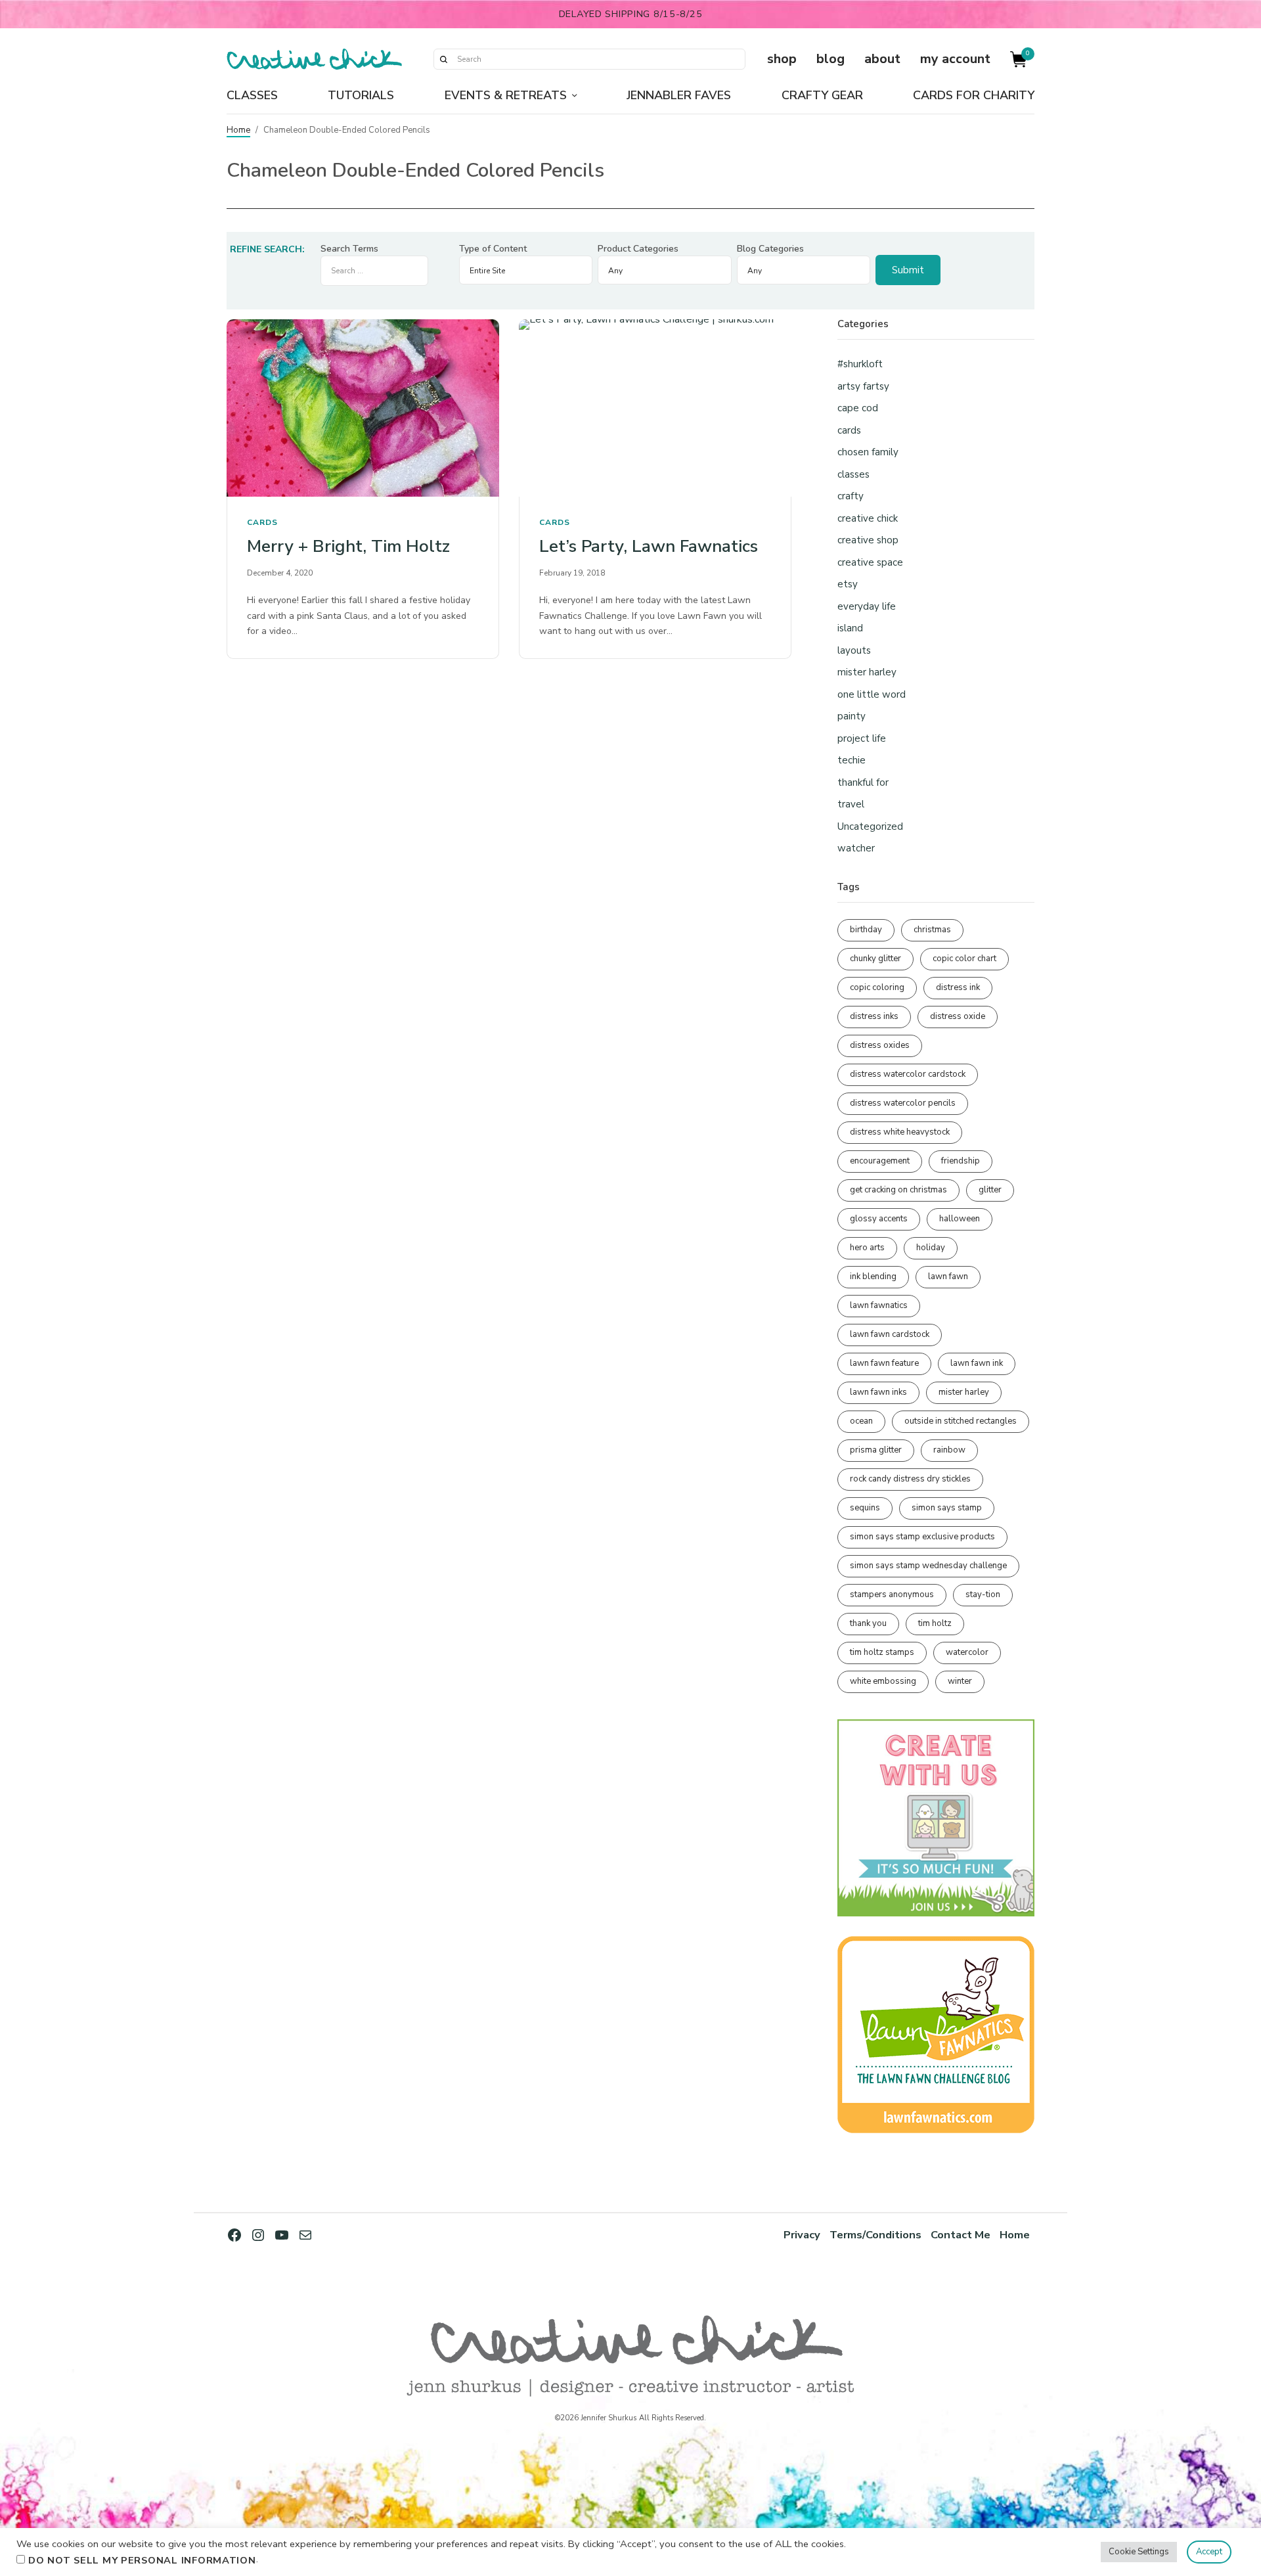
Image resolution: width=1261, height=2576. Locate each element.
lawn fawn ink (977, 1363)
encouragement (880, 1161)
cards (262, 522)
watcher (856, 848)
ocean (861, 1421)
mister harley (867, 672)
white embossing (883, 1681)
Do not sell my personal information (142, 2560)
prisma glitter (876, 1450)
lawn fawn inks (878, 1392)
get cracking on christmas (898, 1190)
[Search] (443, 59)
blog (830, 59)
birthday (866, 930)
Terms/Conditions (875, 2235)
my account (955, 59)
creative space (870, 562)
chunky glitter (875, 959)
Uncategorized (870, 826)
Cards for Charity (974, 95)
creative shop (868, 540)
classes (853, 474)
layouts (854, 650)
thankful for (863, 782)
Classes (252, 95)
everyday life (867, 606)
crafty (851, 496)
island (850, 628)
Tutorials (361, 95)
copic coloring (877, 987)
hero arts (867, 1248)
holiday (931, 1248)
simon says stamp (947, 1508)
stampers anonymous (892, 1594)
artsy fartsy (863, 386)
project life (862, 738)
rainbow (949, 1450)
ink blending (873, 1277)
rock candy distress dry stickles (910, 1479)
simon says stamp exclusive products (922, 1537)
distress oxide (958, 1016)
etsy (848, 584)
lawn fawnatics (879, 1305)
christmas (932, 930)
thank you (868, 1623)
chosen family (868, 452)
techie (852, 760)
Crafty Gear (822, 95)
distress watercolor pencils (903, 1103)
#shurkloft (860, 364)
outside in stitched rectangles (961, 1421)
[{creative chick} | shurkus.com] (314, 59)
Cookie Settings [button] (1139, 2552)
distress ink (958, 987)
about (882, 59)
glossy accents (879, 1219)
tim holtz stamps (882, 1652)
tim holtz (935, 1623)
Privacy (802, 2235)
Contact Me (961, 2235)
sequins (865, 1508)
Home (238, 130)
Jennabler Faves (679, 95)
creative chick (868, 518)
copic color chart (964, 959)
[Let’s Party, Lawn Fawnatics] (655, 408)
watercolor (967, 1652)
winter (960, 1681)
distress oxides (880, 1045)
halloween (960, 1219)
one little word (872, 694)
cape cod (858, 408)
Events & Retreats (506, 95)
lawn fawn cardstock (890, 1334)
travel (851, 804)
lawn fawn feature (884, 1363)
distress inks (874, 1016)
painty (852, 716)
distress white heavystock (900, 1132)
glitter (990, 1190)
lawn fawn (948, 1277)
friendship (961, 1161)
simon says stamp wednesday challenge (928, 1566)
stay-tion (983, 1594)
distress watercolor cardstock (908, 1074)
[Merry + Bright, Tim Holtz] (363, 408)
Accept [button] (1209, 2552)
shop (782, 59)
